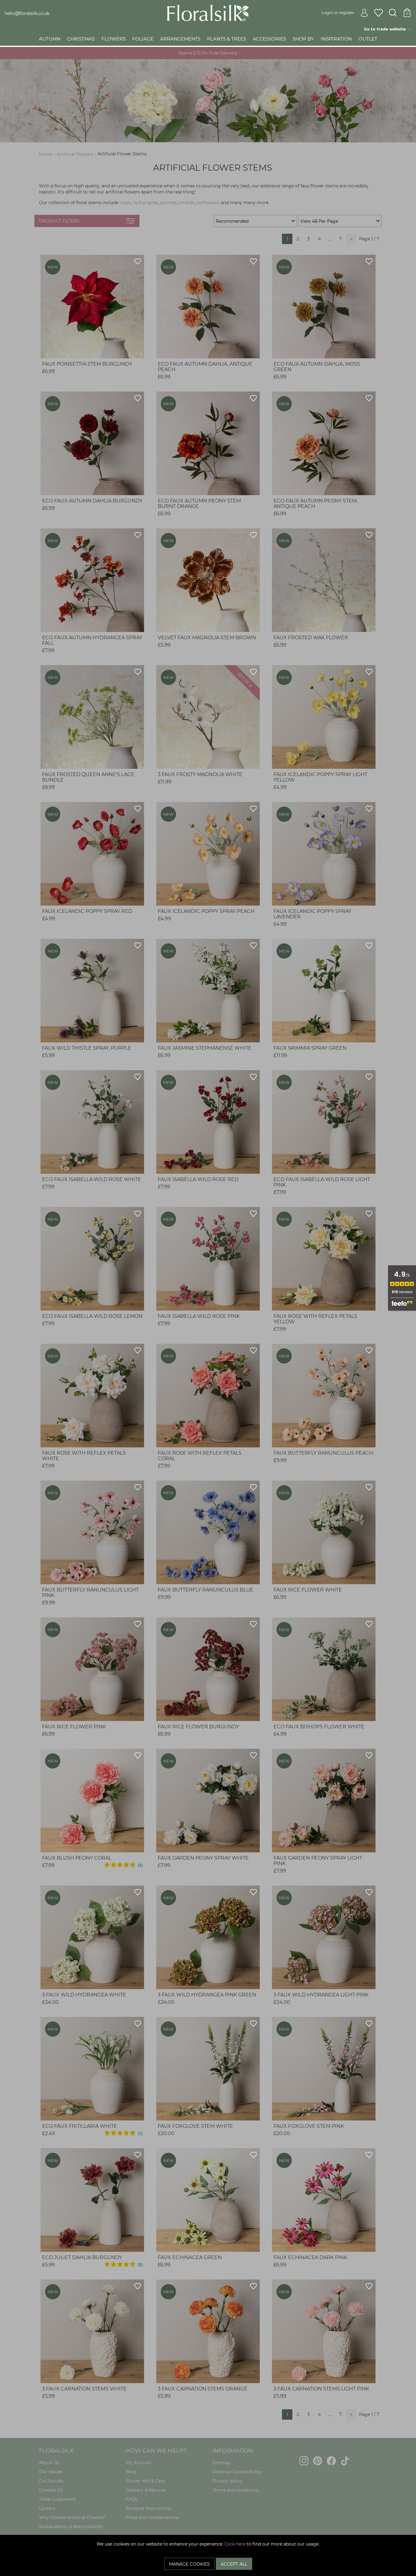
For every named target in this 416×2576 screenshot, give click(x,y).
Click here (235, 2544)
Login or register (338, 12)
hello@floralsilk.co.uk (27, 13)
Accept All (234, 2564)
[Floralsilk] (208, 12)
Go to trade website (386, 29)
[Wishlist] (379, 13)
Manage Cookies (189, 2564)
